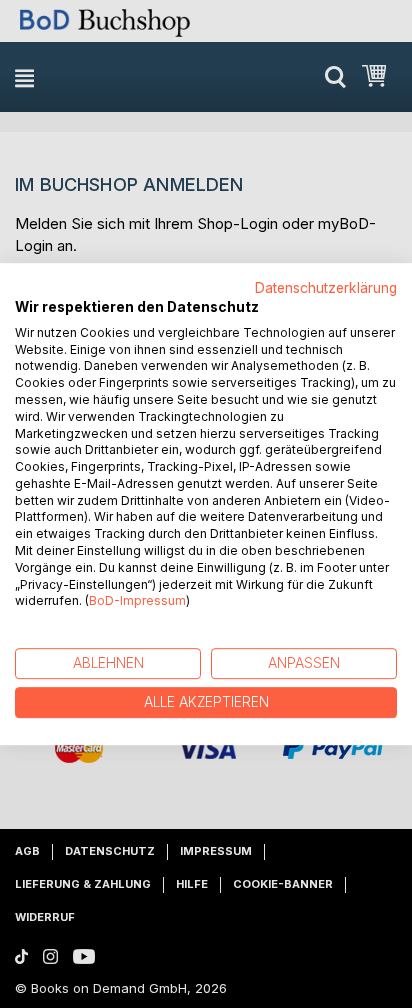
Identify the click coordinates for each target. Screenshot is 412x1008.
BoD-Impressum (137, 601)
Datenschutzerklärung (326, 288)
